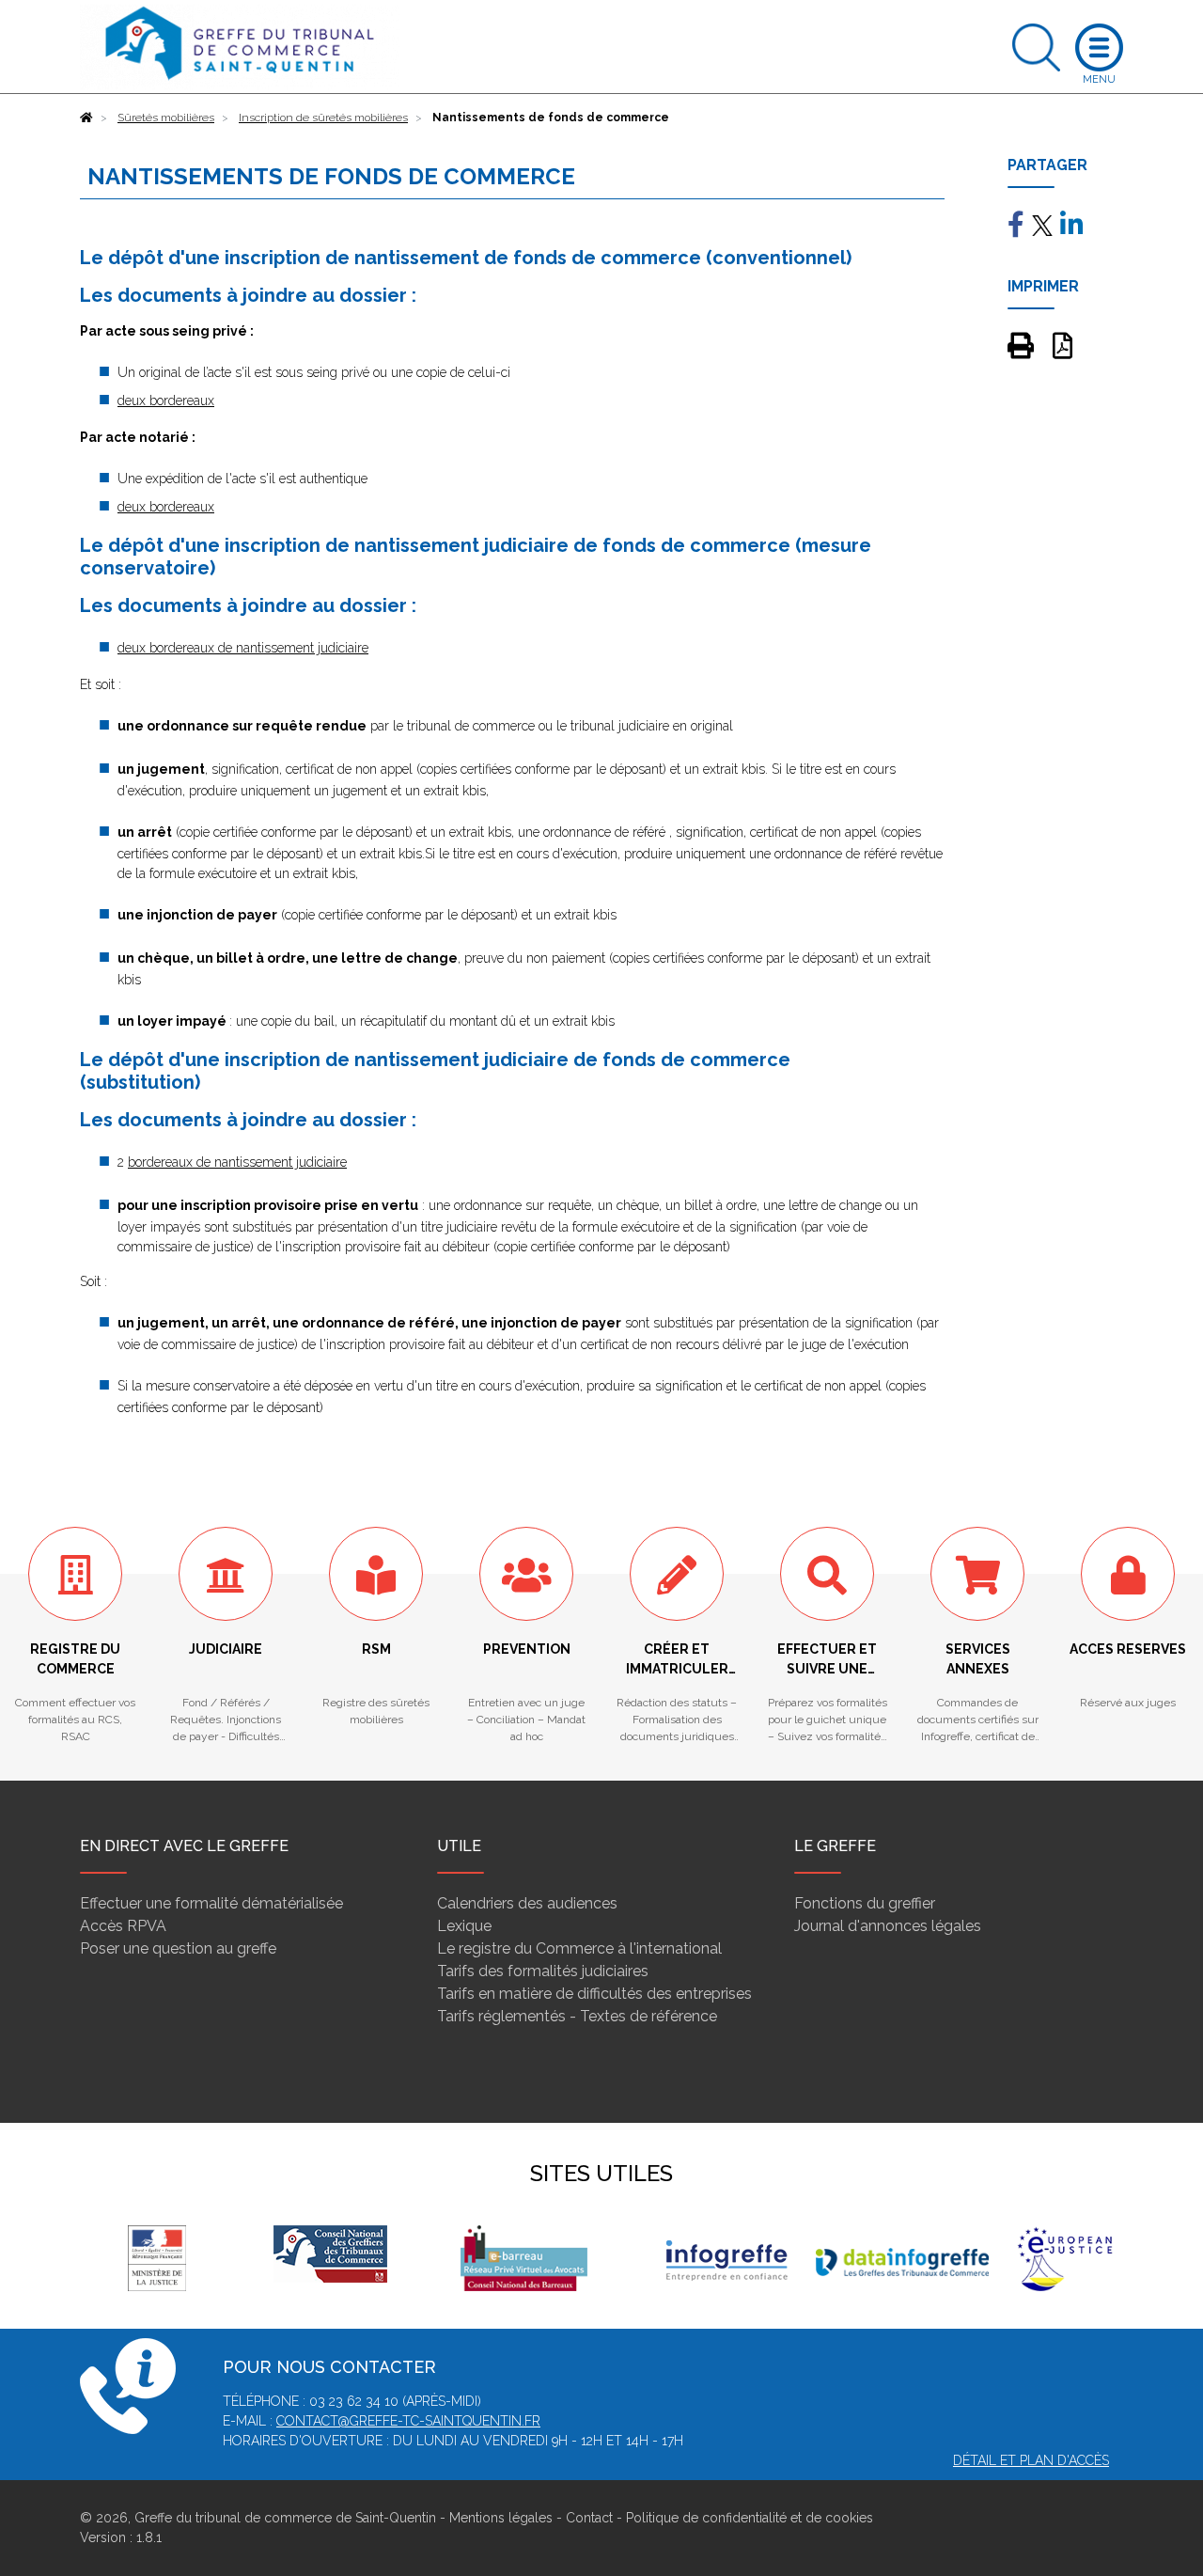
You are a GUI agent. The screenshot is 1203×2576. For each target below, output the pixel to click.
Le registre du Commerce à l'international (579, 1948)
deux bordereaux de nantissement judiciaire (243, 648)
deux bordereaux (166, 401)
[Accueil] (86, 118)
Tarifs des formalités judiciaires (543, 1971)
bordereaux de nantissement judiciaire (237, 1162)
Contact (589, 2518)
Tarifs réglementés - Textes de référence (577, 2016)
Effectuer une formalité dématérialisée (211, 1903)
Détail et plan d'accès (1031, 2460)
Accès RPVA (123, 1926)
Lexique (464, 1926)
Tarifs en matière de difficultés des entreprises (594, 1994)
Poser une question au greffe (178, 1948)
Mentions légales (501, 2518)
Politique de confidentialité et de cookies (750, 2518)
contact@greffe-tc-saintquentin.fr (408, 2421)
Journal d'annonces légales (888, 1926)
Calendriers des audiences (527, 1903)
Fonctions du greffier (865, 1903)
